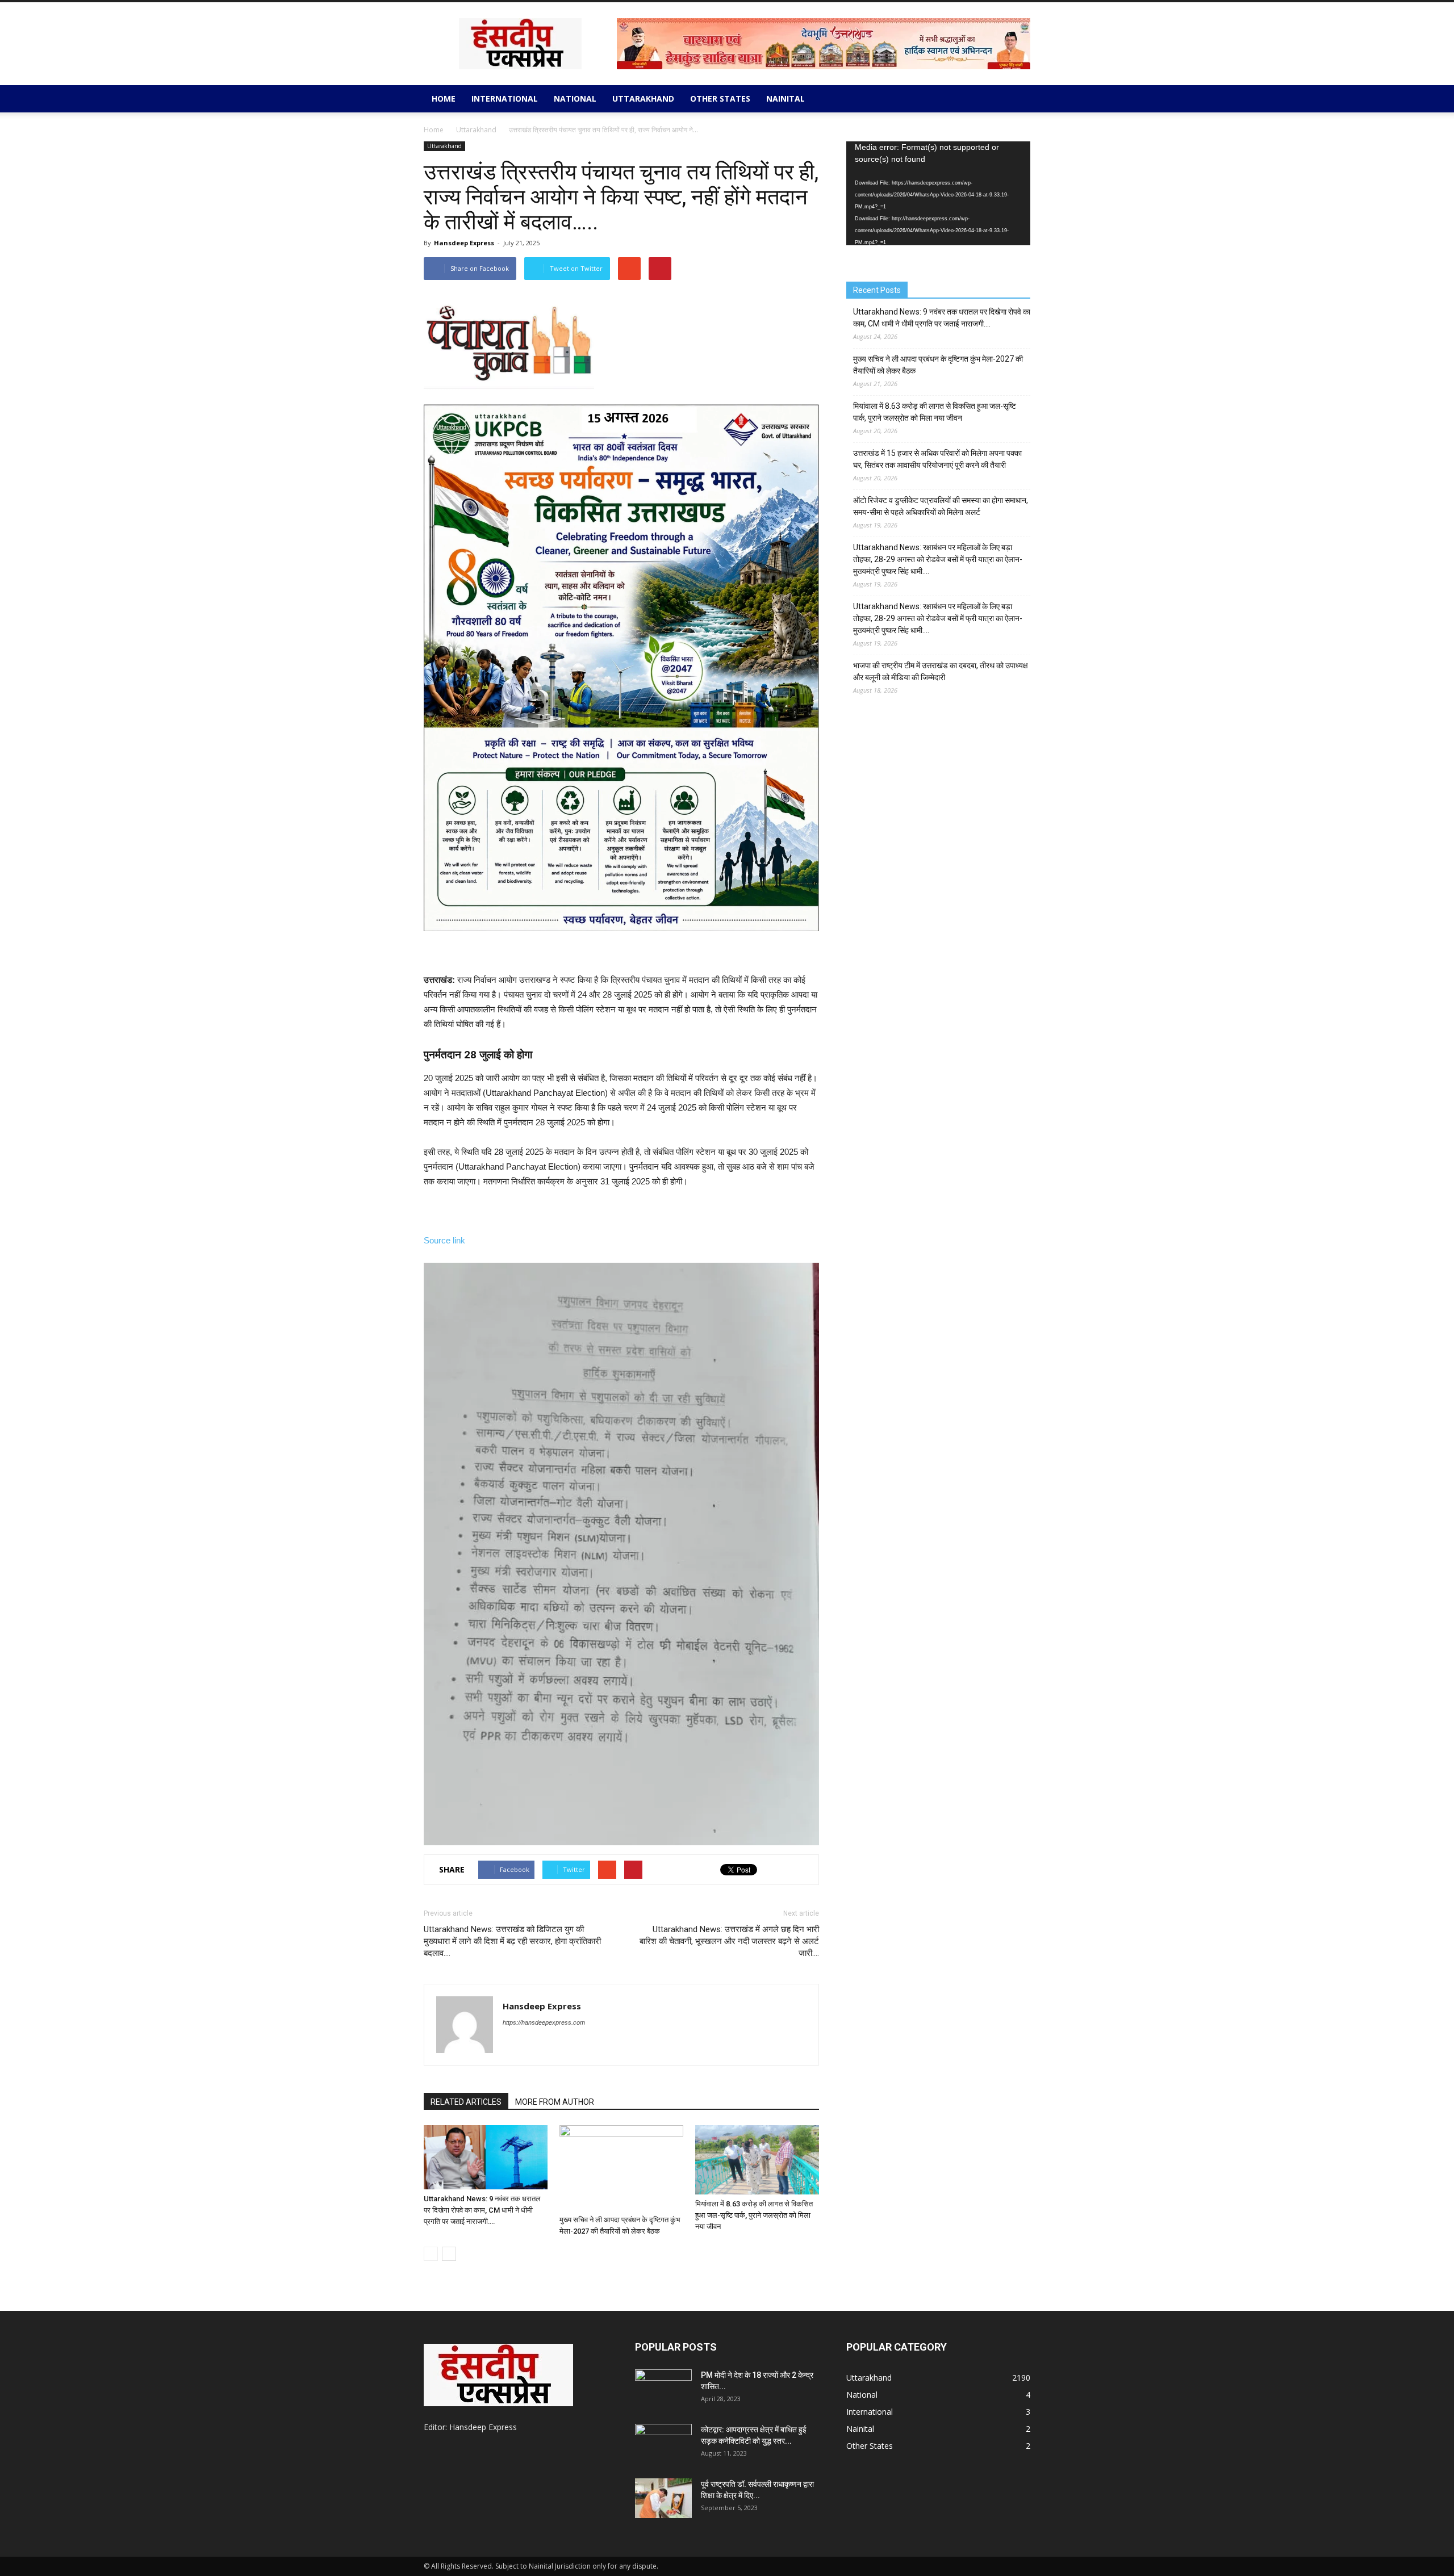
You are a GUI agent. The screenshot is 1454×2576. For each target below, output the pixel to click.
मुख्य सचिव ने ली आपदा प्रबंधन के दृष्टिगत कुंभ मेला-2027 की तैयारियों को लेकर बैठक (938, 365)
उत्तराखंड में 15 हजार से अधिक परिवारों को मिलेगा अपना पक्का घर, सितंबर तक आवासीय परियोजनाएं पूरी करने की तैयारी (937, 459)
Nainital (786, 99)
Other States (720, 99)
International (505, 99)
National (575, 99)
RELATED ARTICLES (466, 2102)
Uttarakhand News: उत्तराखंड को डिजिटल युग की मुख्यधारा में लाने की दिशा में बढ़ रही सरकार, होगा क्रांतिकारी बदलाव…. (512, 1941)
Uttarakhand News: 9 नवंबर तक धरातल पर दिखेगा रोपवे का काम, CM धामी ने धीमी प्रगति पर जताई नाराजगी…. (482, 2210)
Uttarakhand (643, 99)
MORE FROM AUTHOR (555, 2102)
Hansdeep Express (464, 243)
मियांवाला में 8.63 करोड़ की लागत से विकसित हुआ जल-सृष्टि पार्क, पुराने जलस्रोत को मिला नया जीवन (754, 2215)
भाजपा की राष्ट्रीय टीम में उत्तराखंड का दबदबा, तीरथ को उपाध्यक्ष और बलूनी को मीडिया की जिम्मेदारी (941, 671)
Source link (444, 1240)
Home (444, 99)
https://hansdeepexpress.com (544, 2022)
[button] (1017, 99)
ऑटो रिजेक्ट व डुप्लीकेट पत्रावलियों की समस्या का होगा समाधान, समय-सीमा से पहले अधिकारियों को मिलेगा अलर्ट (941, 506)
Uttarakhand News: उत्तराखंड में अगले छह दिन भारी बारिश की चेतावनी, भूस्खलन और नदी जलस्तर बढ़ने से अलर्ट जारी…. (729, 1941)
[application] (938, 193)
